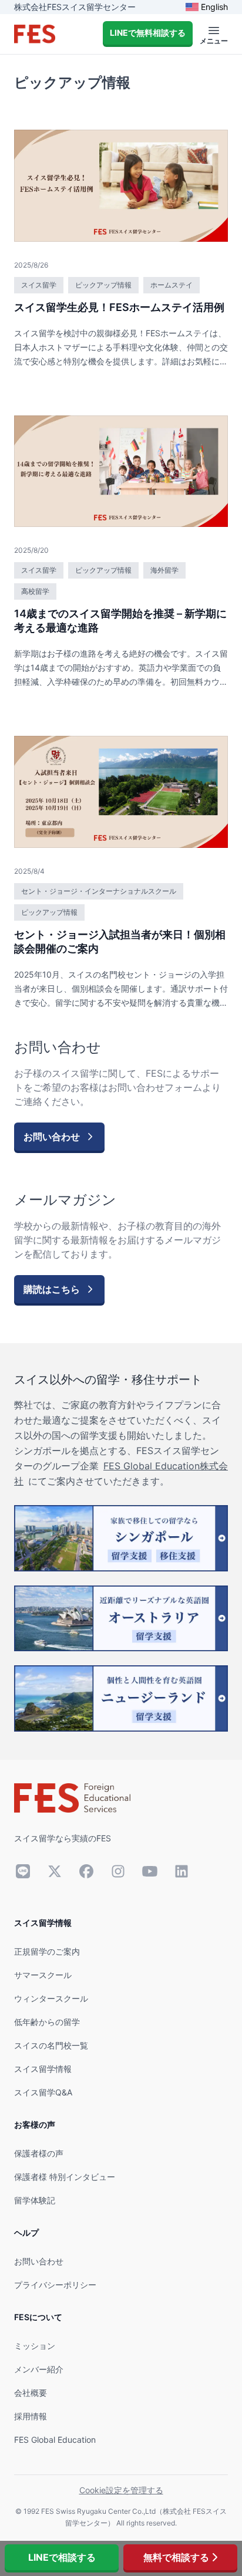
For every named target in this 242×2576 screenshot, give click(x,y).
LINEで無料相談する (148, 33)
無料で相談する (176, 2557)
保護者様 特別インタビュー (65, 2177)
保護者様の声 (39, 2153)
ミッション (35, 2346)
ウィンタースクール (51, 1998)
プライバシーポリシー (55, 2285)
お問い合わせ (39, 2261)
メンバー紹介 (39, 2369)
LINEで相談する (62, 2557)
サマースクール (43, 1975)
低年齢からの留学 (47, 2022)
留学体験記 (35, 2200)
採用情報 (31, 2416)
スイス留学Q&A (43, 2092)
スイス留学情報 (43, 2069)
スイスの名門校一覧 (51, 2045)
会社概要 (31, 2393)
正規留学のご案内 (47, 1951)
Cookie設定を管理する (121, 2490)
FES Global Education (55, 2440)
